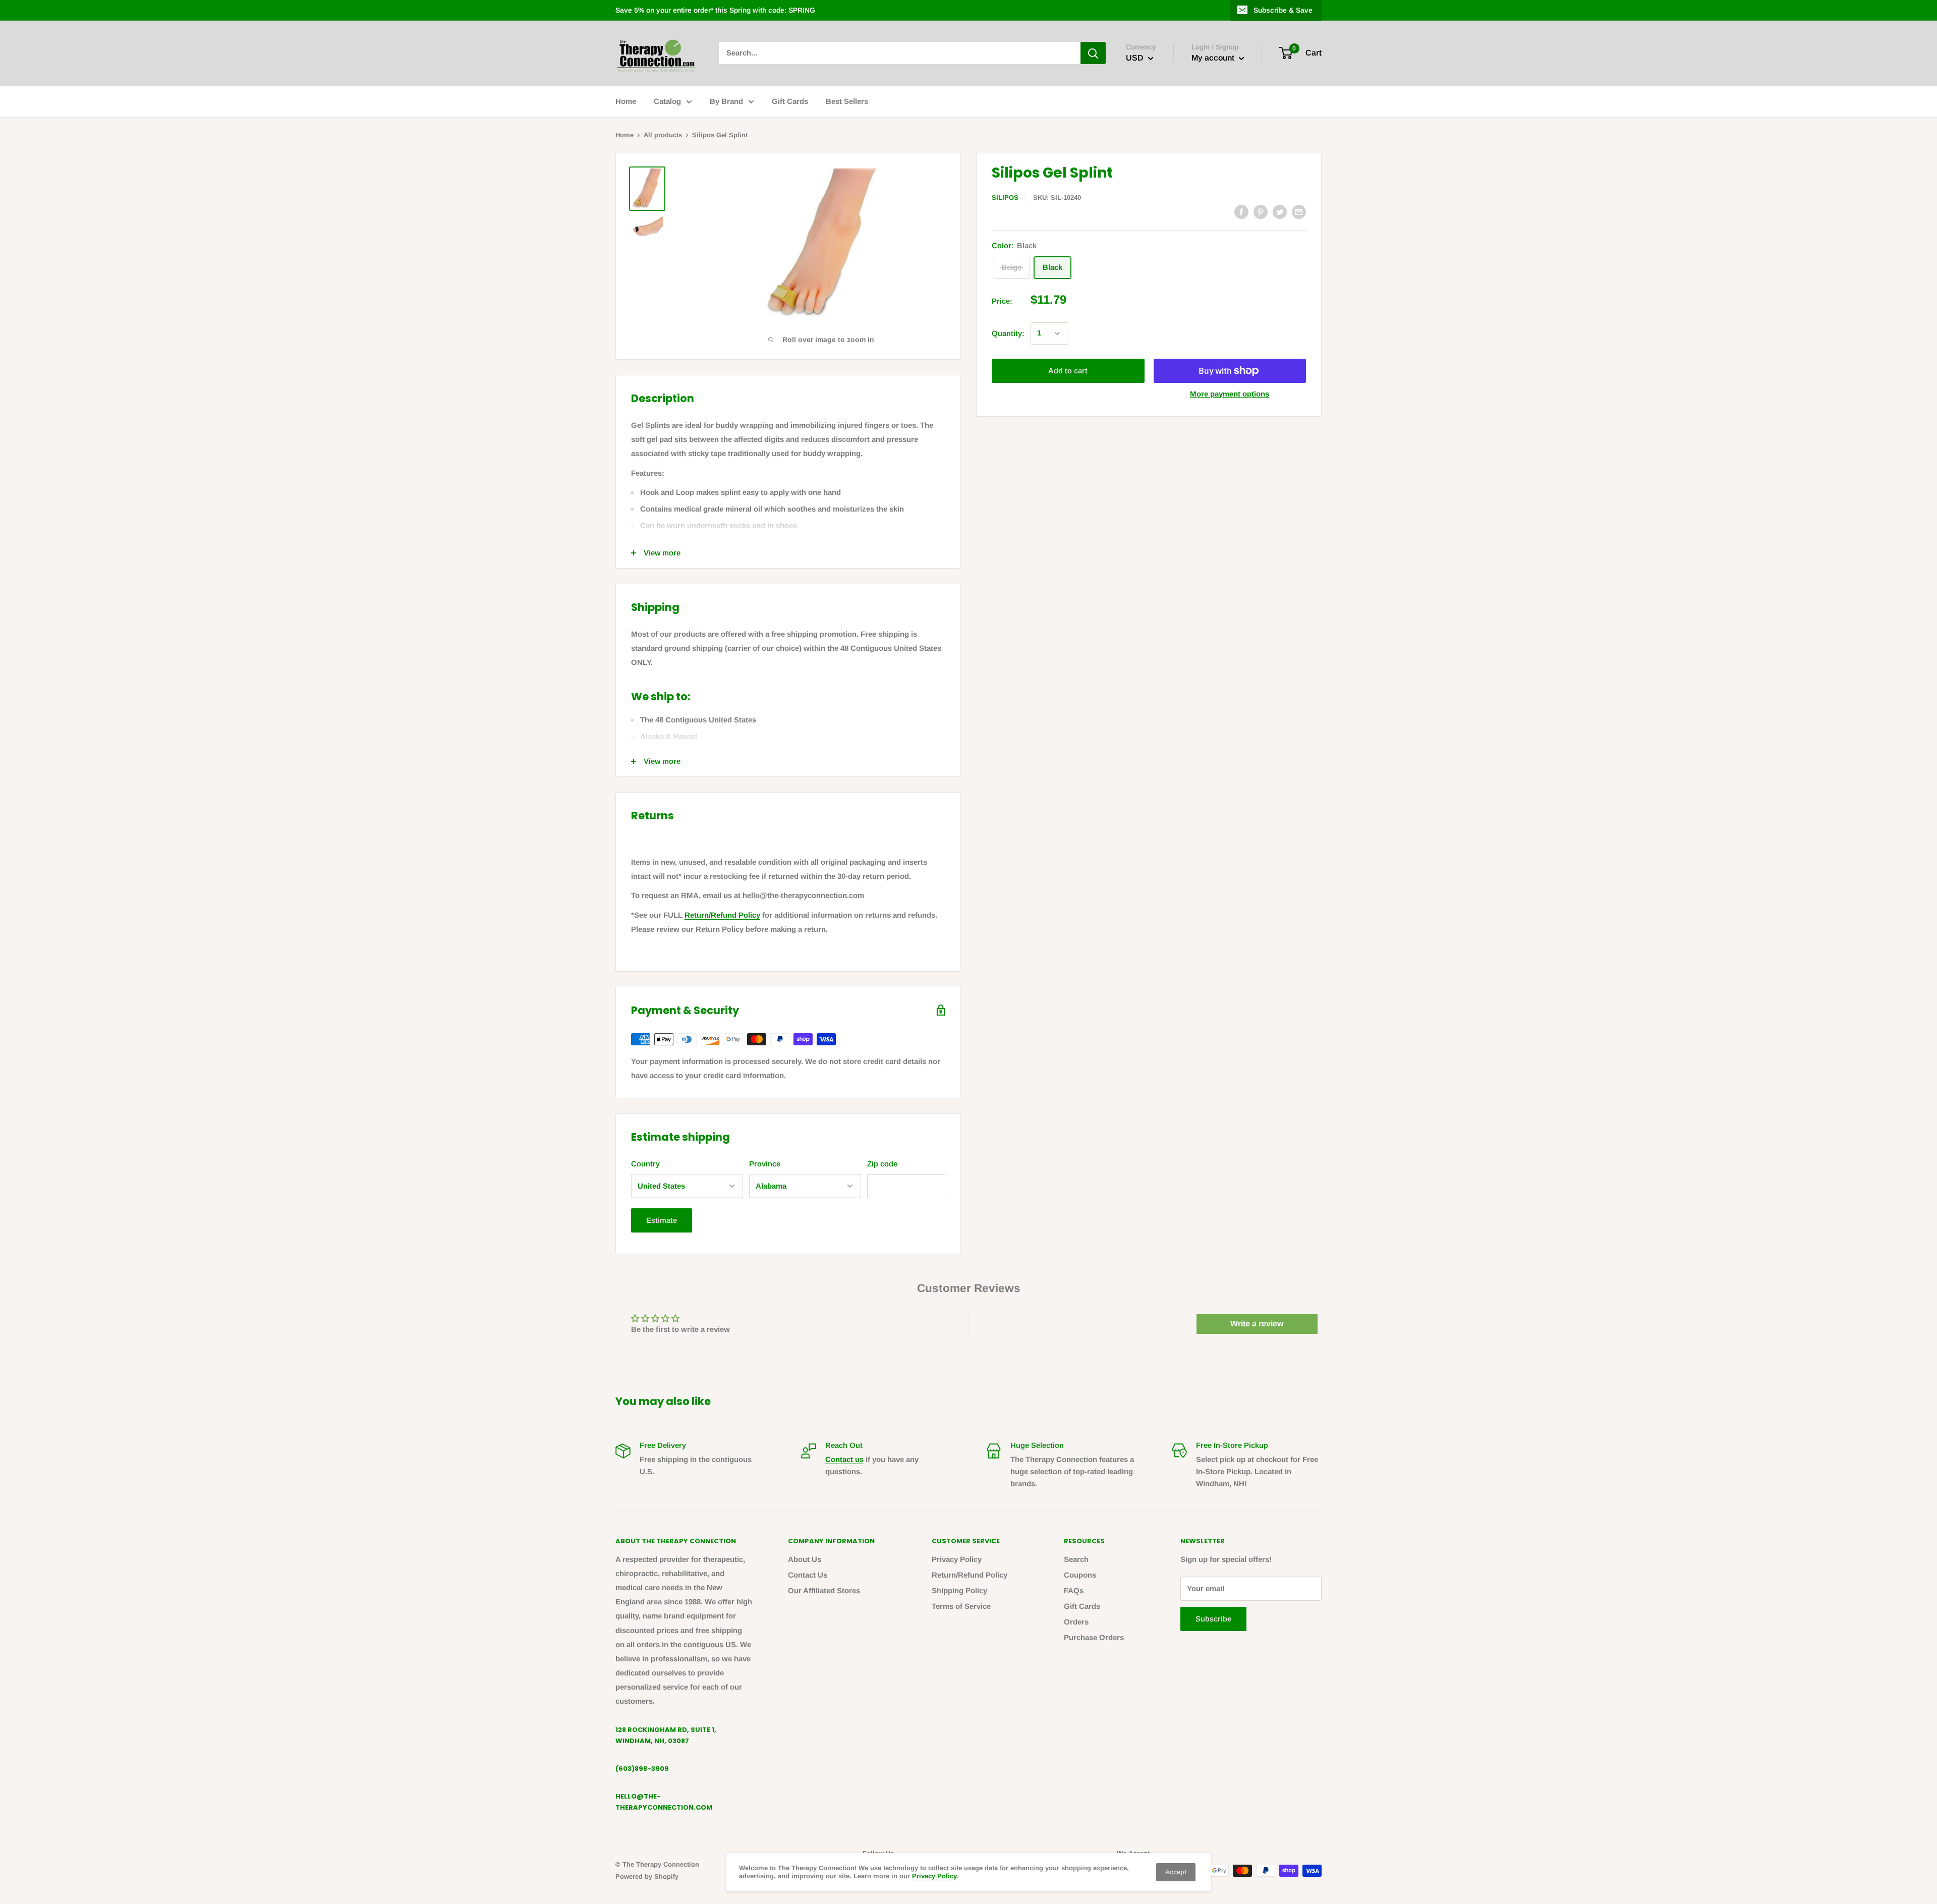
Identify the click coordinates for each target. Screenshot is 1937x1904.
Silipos (1005, 198)
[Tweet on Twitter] (1280, 211)
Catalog (667, 101)
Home (626, 101)
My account (1214, 58)
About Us (805, 1559)
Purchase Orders (1094, 1637)
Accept (1176, 1872)
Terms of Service (961, 1606)
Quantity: (1008, 333)
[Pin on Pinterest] (1261, 211)
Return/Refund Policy (722, 915)
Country (645, 1164)
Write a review (1257, 1324)
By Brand (726, 101)
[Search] (1093, 53)
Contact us (844, 1459)
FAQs (1074, 1590)
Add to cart (1068, 371)
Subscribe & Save (1283, 10)
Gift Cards (790, 101)
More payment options (1230, 394)
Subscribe (1213, 1619)
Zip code (882, 1164)
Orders (1076, 1622)
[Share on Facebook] (1241, 211)
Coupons (1080, 1575)
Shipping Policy (959, 1590)
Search (1076, 1559)
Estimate (662, 1220)
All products (663, 135)
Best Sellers (847, 101)
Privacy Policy (957, 1559)
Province (765, 1164)
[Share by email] (1299, 211)
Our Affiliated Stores (824, 1590)
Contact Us (808, 1575)
